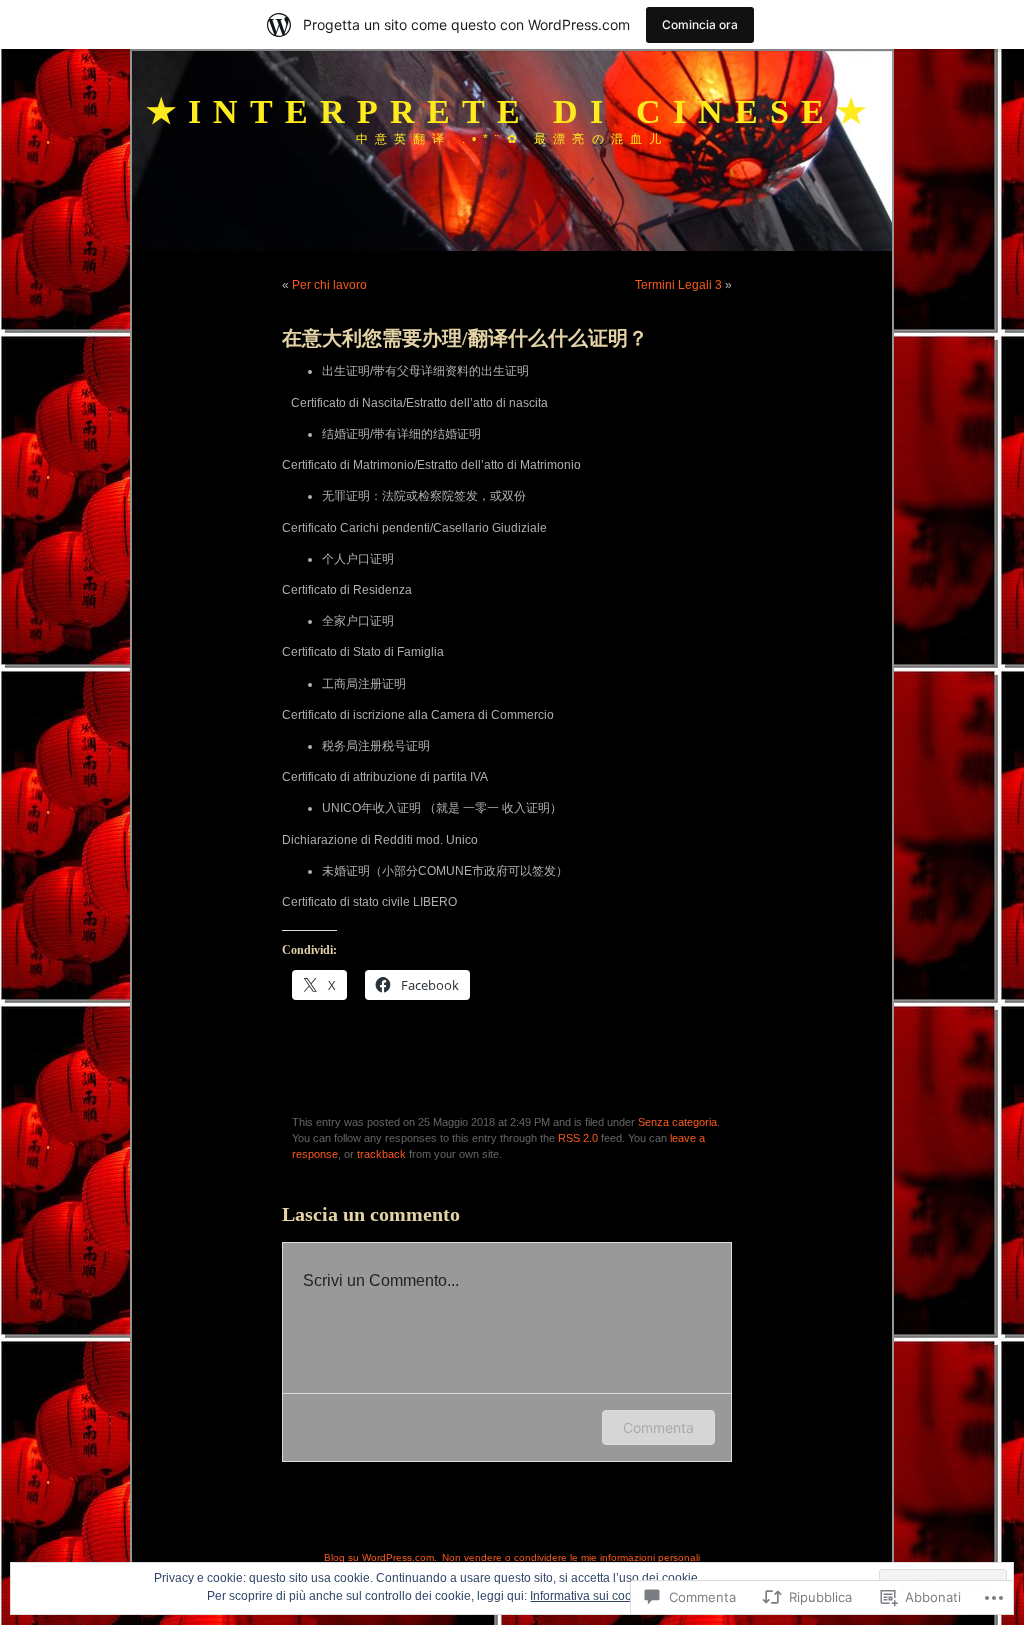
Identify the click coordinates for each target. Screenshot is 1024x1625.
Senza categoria (677, 1122)
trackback (381, 1154)
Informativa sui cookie (589, 1596)
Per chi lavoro (329, 285)
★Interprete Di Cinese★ (512, 111)
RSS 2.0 (578, 1138)
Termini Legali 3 (678, 285)
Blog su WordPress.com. (380, 1557)
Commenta (658, 1427)
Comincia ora (700, 24)
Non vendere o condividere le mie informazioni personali (571, 1557)
